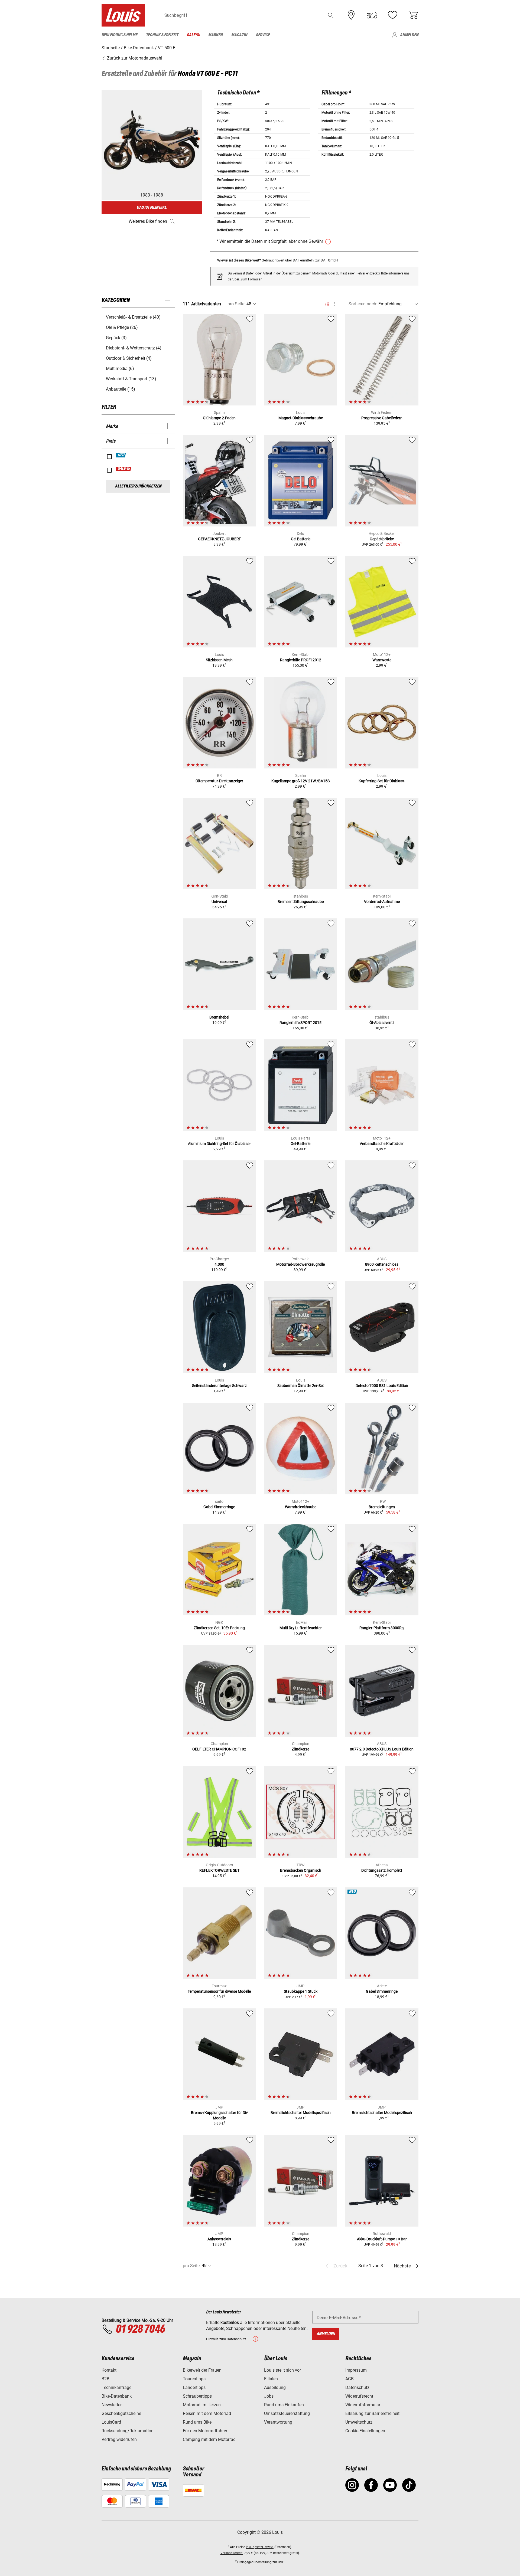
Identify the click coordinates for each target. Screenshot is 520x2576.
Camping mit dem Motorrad (209, 2439)
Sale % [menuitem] (193, 35)
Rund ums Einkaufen (284, 2405)
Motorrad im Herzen (202, 2405)
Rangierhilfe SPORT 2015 (300, 1023)
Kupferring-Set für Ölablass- (382, 781)
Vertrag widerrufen (119, 2439)
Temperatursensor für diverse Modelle (219, 1991)
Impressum (356, 2370)
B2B (105, 2379)
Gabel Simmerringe (219, 1507)
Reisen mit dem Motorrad (207, 2413)
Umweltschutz (359, 2422)
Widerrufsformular (363, 2405)
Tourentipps (194, 2379)
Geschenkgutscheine (121, 2413)
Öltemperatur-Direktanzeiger (219, 781)
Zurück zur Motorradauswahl (134, 58)
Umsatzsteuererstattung (287, 2413)
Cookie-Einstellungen (365, 2431)
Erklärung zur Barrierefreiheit (372, 2413)
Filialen (271, 2379)
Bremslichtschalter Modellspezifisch (301, 2113)
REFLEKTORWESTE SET (219, 1870)
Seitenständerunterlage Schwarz (219, 1386)
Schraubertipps (197, 2396)
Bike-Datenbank (117, 2396)
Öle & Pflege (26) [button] (122, 327)
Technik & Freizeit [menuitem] (162, 35)
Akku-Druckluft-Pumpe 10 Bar (382, 2239)
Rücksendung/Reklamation (128, 2431)
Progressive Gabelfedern (382, 418)
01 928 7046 (140, 2329)
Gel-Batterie (300, 1144)
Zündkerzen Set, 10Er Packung (219, 1628)
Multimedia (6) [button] (120, 369)
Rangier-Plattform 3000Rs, (382, 1628)
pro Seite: (236, 304)
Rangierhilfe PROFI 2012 (301, 660)
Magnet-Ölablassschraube (301, 418)
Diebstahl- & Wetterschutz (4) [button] (134, 348)
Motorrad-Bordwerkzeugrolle (300, 1264)
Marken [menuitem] (215, 35)
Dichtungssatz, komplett (382, 1870)
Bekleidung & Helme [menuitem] (119, 35)
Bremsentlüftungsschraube (301, 902)
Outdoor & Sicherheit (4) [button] (129, 358)
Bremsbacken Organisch (301, 1870)
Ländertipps (194, 2387)
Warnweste (382, 660)
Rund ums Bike (197, 2422)
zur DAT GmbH (326, 260)
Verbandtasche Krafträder (382, 1144)
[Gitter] (327, 303)
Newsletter (112, 2405)
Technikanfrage (116, 2387)
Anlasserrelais (219, 2239)
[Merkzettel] (392, 15)
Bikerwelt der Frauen (202, 2370)
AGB (350, 2379)
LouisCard (111, 2422)
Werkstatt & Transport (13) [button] (131, 379)
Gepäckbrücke (382, 539)
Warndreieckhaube (301, 1507)
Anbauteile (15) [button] (121, 389)
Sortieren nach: (363, 304)
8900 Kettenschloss (382, 1264)
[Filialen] (351, 15)
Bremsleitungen (382, 1507)
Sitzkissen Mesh (219, 660)
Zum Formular (251, 279)
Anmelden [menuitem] (409, 35)
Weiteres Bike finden (148, 221)
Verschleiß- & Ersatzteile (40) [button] (133, 317)
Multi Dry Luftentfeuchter (301, 1628)
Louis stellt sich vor (282, 2370)
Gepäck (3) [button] (116, 338)
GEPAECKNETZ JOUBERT (219, 539)
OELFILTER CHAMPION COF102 (219, 1749)
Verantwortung (278, 2422)
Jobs (269, 2396)
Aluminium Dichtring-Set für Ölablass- (219, 1144)
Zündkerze (300, 1749)
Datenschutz (357, 2387)
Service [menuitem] (263, 35)
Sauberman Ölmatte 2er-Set (301, 1386)
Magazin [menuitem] (239, 35)
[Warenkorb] (413, 15)
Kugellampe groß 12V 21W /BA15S (300, 781)
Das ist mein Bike (152, 207)
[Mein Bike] (372, 15)
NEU (121, 455)
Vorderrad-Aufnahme (382, 902)
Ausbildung (275, 2387)
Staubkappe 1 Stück (301, 1991)
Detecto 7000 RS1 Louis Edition (382, 1386)
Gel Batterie (301, 539)
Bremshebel (219, 1017)
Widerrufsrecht (359, 2396)
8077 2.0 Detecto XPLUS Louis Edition (382, 1749)
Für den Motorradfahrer (205, 2431)
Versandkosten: (232, 2553)
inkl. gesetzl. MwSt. (260, 2547)
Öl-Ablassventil (382, 1023)
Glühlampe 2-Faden (219, 418)
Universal (219, 902)
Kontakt (109, 2370)
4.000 (219, 1264)
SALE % (124, 469)
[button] (331, 15)
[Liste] (337, 304)
